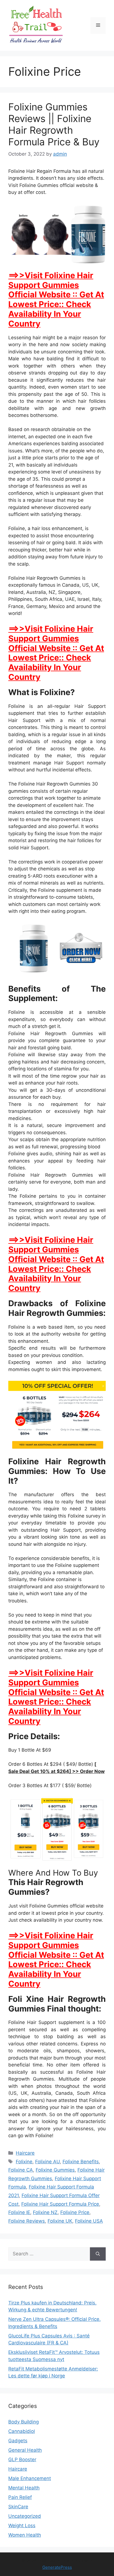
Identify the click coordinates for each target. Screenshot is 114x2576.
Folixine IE (19, 2212)
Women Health (25, 2535)
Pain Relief (20, 2497)
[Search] (98, 2254)
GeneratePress (57, 2567)
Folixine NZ (45, 2212)
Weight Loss (22, 2526)
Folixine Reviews (27, 2221)
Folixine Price (75, 2212)
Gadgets (18, 2441)
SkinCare (18, 2507)
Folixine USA (89, 2221)
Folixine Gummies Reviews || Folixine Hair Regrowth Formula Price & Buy (54, 124)
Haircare (25, 2153)
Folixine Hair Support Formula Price (60, 2204)
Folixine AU (47, 2162)
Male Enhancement (30, 2478)
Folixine (24, 2162)
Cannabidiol (22, 2431)
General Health (25, 2450)
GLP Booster (22, 2460)
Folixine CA (21, 2170)
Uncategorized (25, 2516)
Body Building (24, 2422)
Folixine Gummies (55, 2170)
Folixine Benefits (81, 2162)
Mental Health (24, 2488)
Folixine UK (60, 2221)
